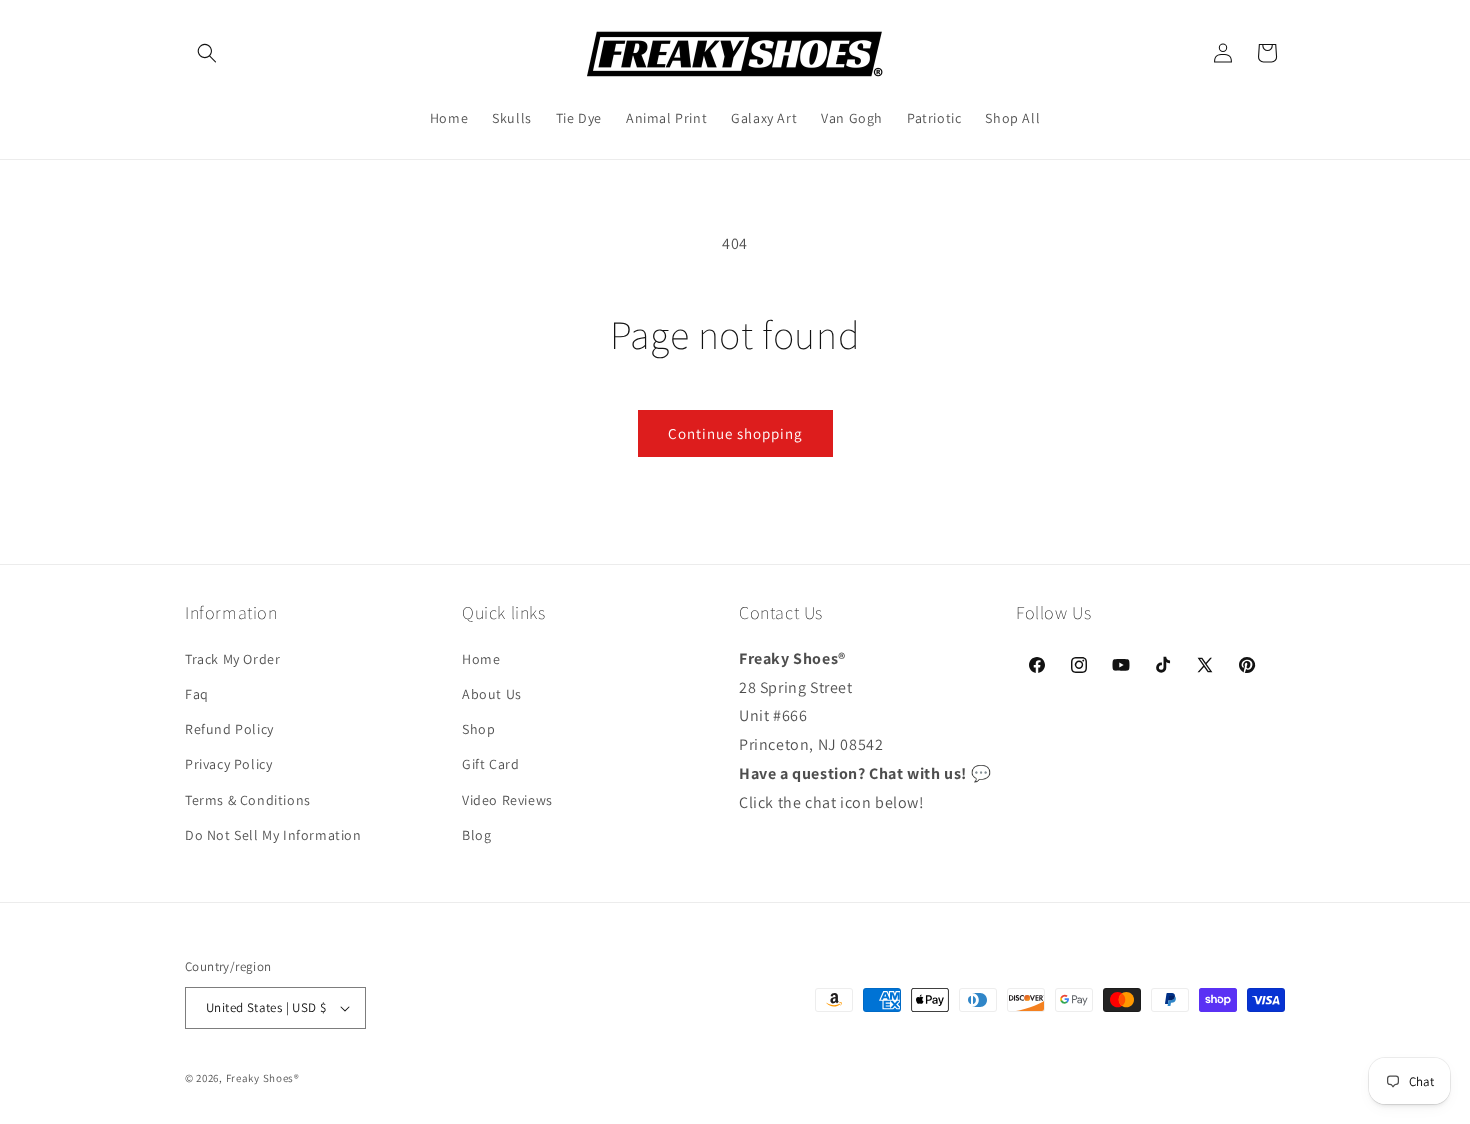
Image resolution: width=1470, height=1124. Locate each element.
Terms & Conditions (248, 799)
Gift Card (490, 764)
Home (481, 658)
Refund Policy (229, 728)
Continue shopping (735, 433)
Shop (478, 728)
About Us (492, 693)
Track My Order (232, 658)
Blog (476, 834)
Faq (197, 693)
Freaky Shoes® (263, 1078)
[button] (207, 53)
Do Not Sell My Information (273, 834)
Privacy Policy (228, 764)
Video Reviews (507, 799)
